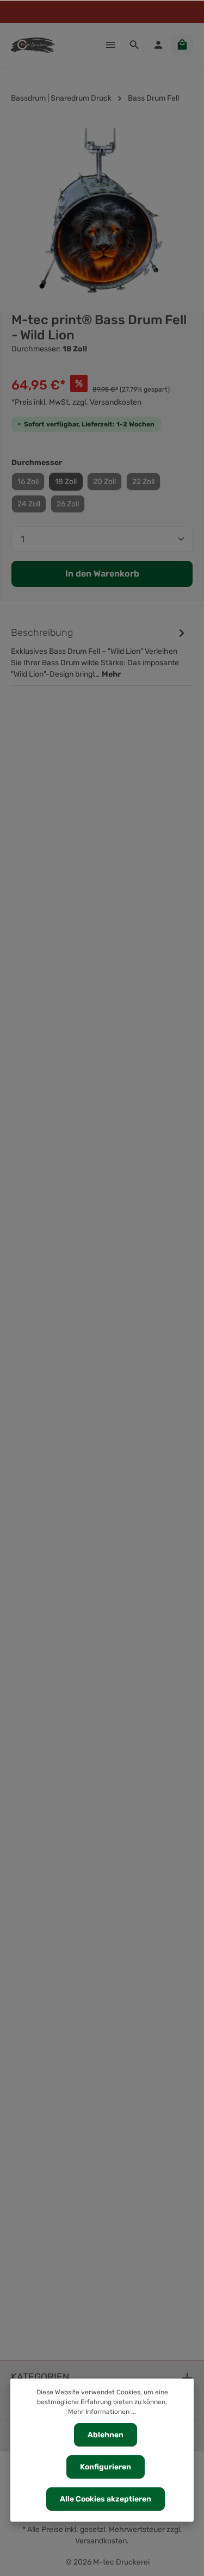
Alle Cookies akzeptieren (106, 2499)
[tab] (99, 652)
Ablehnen (106, 2435)
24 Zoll (29, 504)
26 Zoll (68, 504)
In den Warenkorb (102, 574)
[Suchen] (134, 45)
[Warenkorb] (182, 45)
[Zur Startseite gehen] (33, 45)
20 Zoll (104, 482)
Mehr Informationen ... (102, 2412)
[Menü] (110, 45)
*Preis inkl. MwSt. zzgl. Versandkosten (76, 402)
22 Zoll (143, 482)
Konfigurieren (106, 2467)
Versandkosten (101, 2541)
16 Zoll (28, 482)
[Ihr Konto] (158, 45)
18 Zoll (66, 482)
